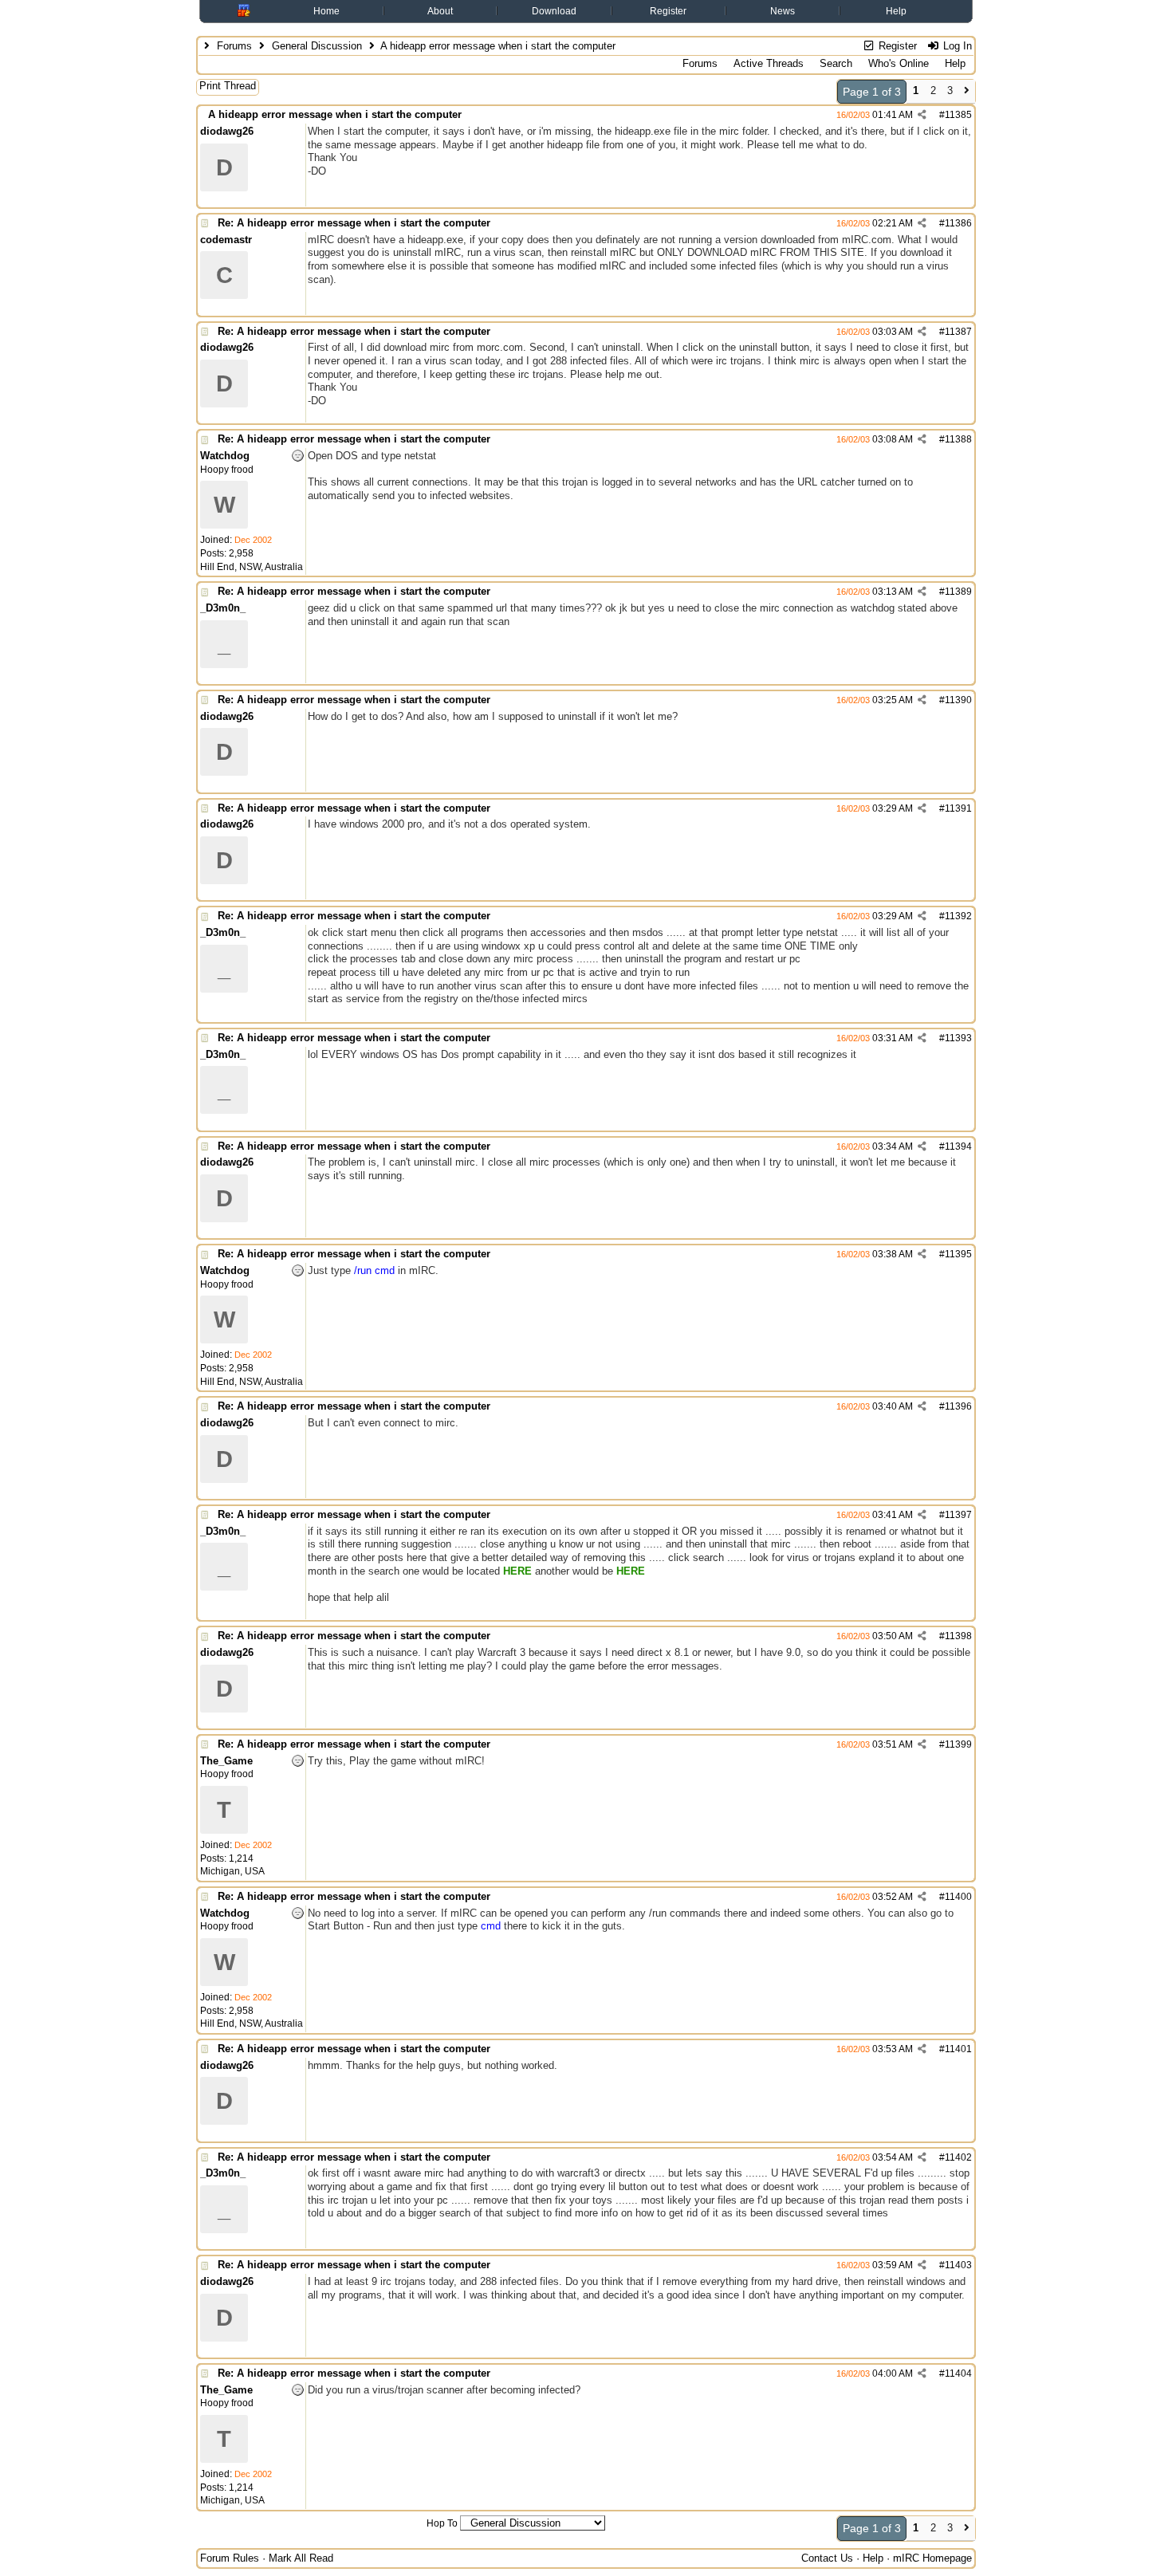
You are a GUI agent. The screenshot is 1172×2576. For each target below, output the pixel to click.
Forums (234, 46)
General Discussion (317, 46)
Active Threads (769, 63)
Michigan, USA (232, 1871)
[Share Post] (922, 115)
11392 (958, 916)
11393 (958, 1038)
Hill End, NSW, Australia (252, 567)
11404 (958, 2373)
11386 (958, 223)
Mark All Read (301, 2558)
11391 (958, 808)
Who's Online (899, 63)
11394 (958, 1146)
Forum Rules (230, 2558)
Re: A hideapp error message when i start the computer (354, 223)
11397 (958, 1515)
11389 (958, 592)
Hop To (442, 2523)
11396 (958, 1406)
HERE (517, 1571)
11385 (958, 115)
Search (836, 63)
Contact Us (827, 2558)
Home (326, 11)
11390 (958, 700)
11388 (958, 439)
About (440, 11)
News (783, 11)
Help (896, 11)
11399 (958, 1744)
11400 (958, 1897)
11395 (958, 1254)
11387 (958, 332)
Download (554, 11)
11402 (958, 2157)
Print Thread (228, 86)
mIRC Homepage (932, 2558)
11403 (958, 2265)
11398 (958, 1636)
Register (668, 11)
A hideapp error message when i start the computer (335, 114)
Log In (956, 46)
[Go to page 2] (967, 92)
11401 (958, 2049)
